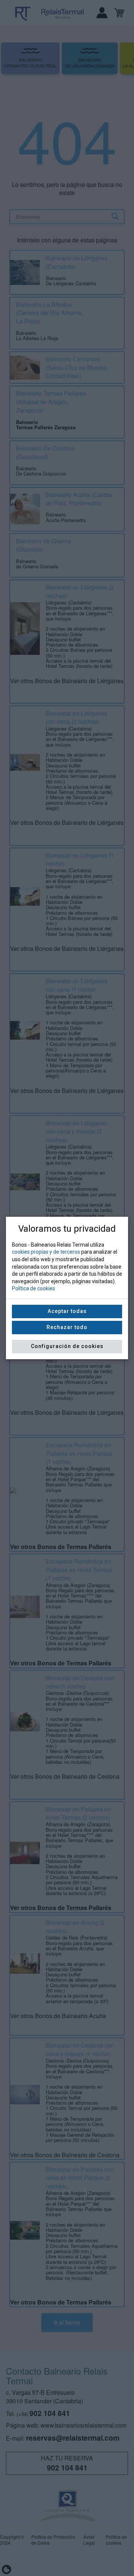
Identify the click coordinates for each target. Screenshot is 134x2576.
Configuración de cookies (67, 1346)
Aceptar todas (67, 1311)
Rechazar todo (67, 1327)
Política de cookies (33, 1288)
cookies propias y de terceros (46, 1252)
